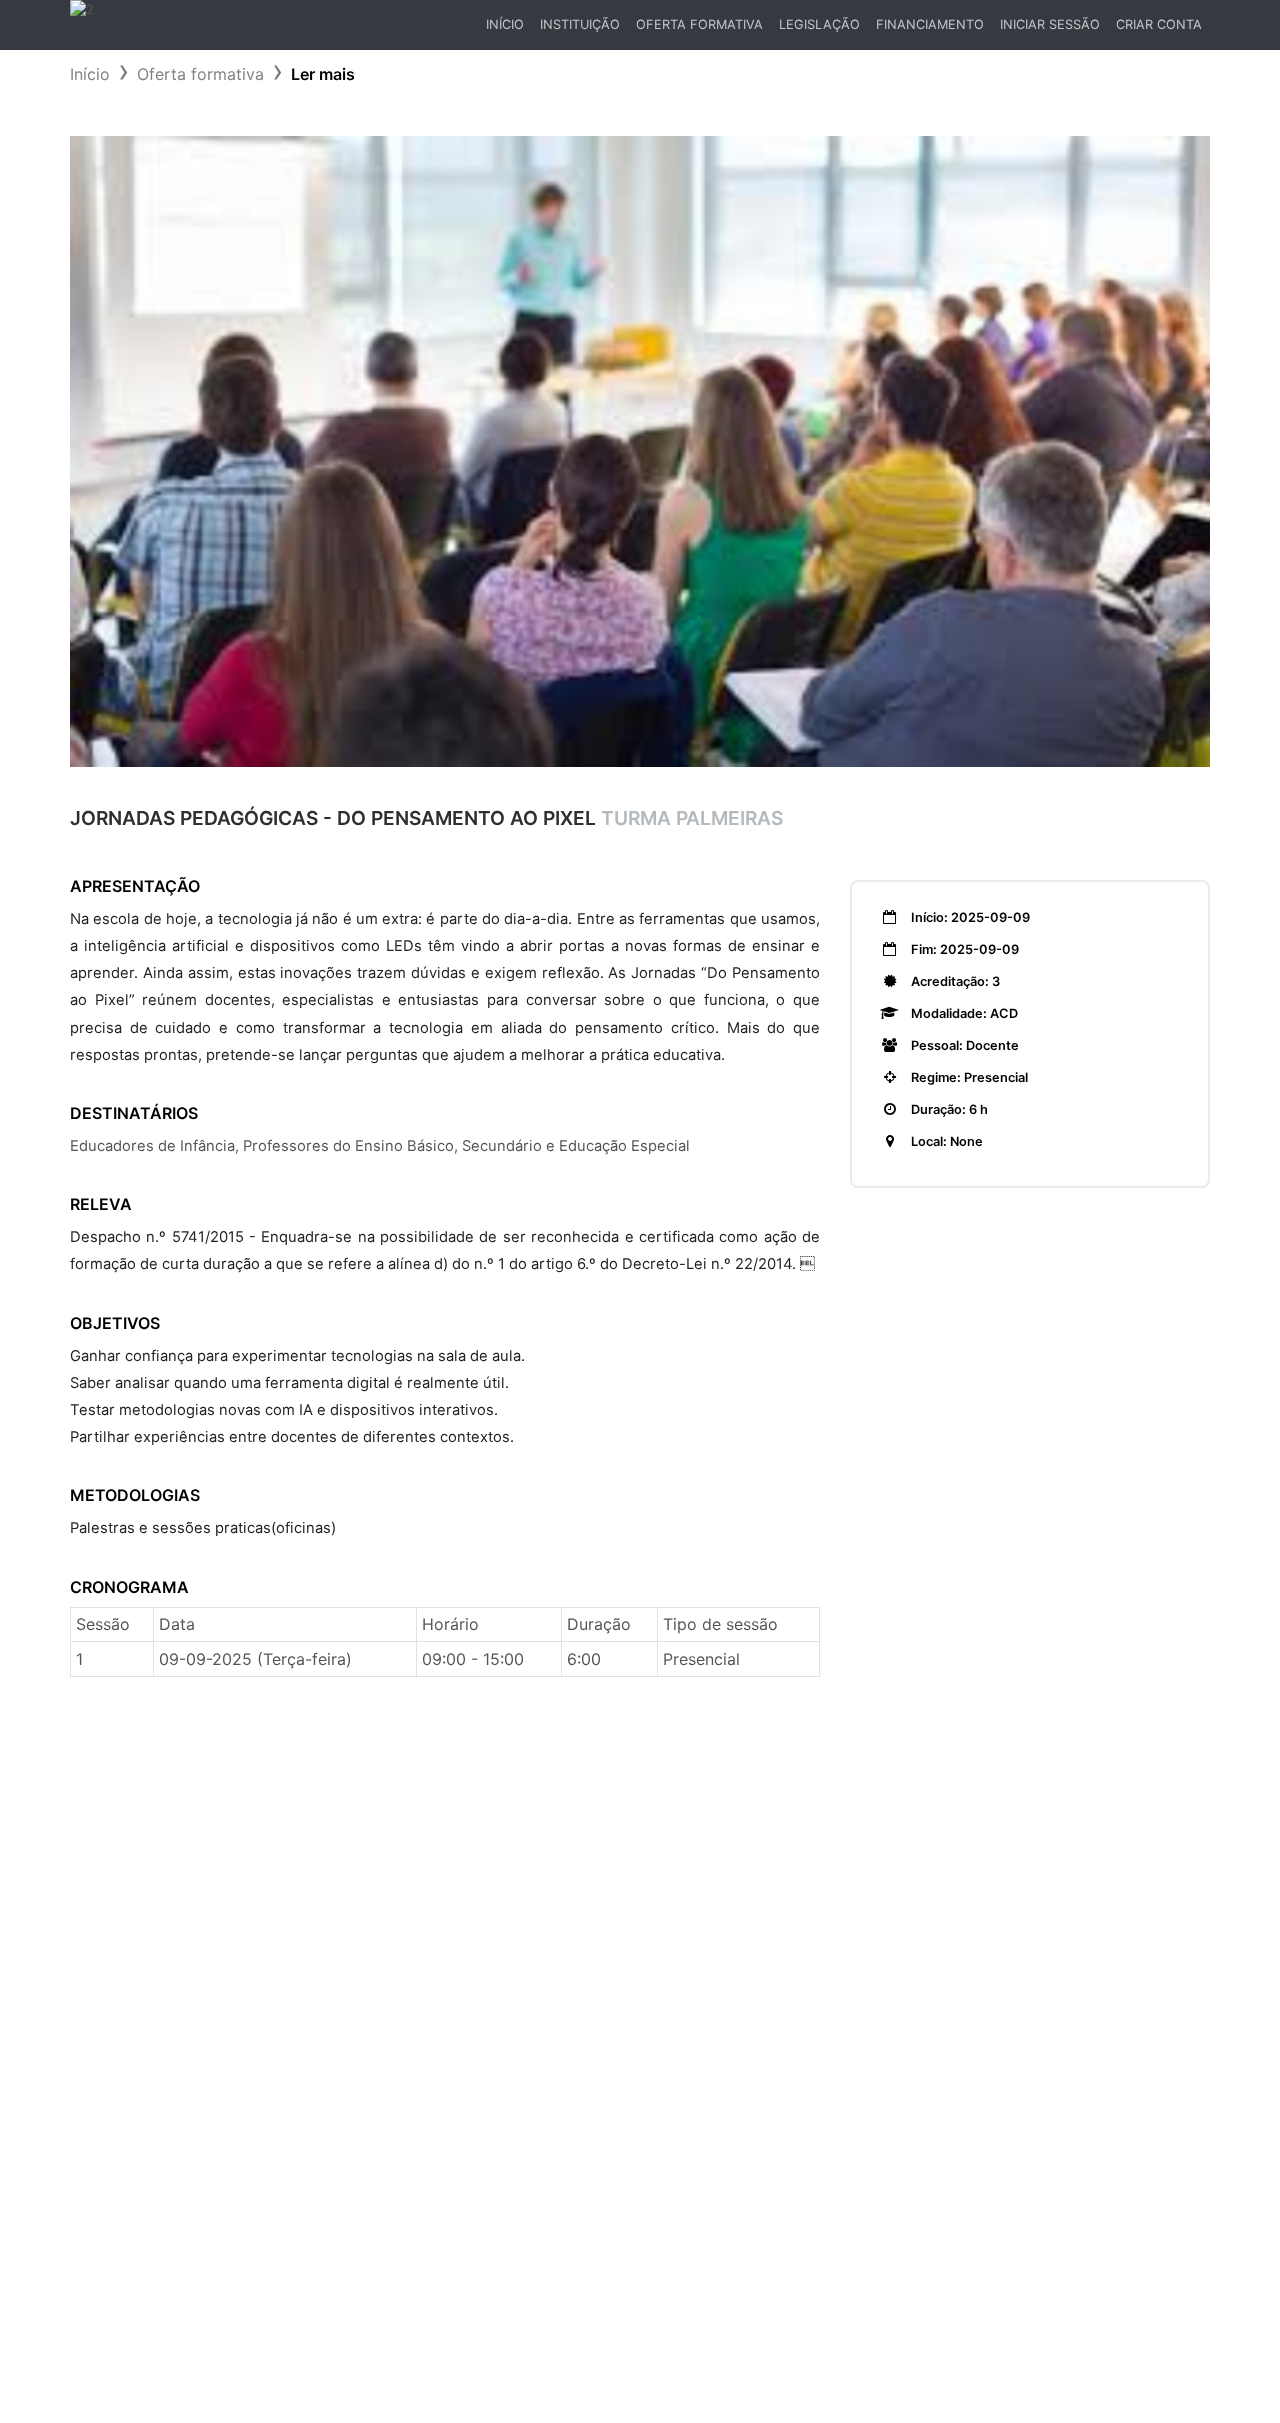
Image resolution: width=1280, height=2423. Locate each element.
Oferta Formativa (699, 24)
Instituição (580, 24)
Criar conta (1159, 24)
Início (508, 29)
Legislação (819, 24)
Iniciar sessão (1050, 24)
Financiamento (930, 24)
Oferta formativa (200, 74)
